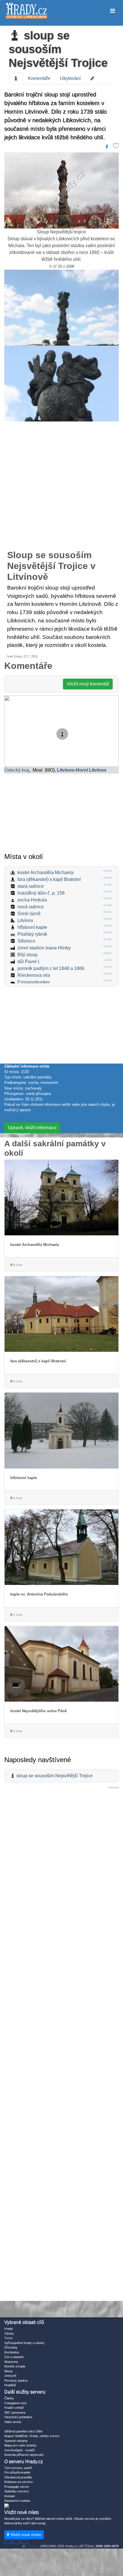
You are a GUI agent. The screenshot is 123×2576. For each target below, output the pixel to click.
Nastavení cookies (17, 2501)
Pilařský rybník (32, 934)
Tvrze (8, 2338)
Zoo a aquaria (14, 2357)
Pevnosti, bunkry (16, 2381)
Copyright (32, 2546)
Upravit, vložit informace (32, 1128)
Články (9, 2398)
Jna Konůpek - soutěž (20, 2450)
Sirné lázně (29, 914)
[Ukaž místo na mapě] (61, 731)
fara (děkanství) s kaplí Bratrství (49, 879)
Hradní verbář (14, 2408)
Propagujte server (17, 2487)
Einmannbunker (34, 982)
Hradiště (10, 2385)
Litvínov (25, 920)
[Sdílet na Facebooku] (107, 147)
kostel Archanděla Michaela (45, 873)
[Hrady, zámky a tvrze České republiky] (26, 11)
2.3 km (17, 1615)
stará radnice (31, 886)
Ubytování (70, 78)
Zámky (9, 2333)
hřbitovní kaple (32, 927)
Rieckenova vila (34, 975)
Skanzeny (11, 2362)
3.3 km (17, 1731)
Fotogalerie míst (15, 2403)
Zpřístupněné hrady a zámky (24, 2343)
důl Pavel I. (29, 962)
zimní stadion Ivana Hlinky (44, 948)
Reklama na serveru (18, 2482)
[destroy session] (25, 2542)
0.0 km (17, 1265)
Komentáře (39, 78)
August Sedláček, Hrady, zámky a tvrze (32, 2436)
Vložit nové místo (25, 2535)
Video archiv (13, 2422)
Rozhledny (12, 2352)
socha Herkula (32, 900)
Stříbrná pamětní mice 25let (23, 2431)
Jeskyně (10, 2376)
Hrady (9, 2329)
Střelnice (26, 941)
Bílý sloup (27, 955)
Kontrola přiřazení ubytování (24, 2455)
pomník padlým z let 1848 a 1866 (51, 968)
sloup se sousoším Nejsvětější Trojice (58, 49)
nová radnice (31, 907)
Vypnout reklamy (16, 2441)
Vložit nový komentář (88, 684)
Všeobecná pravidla (18, 2477)
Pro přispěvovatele (17, 2472)
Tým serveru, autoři (18, 2468)
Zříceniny (11, 2347)
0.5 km (17, 1498)
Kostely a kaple (15, 2366)
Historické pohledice (18, 2417)
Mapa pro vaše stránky (20, 2445)
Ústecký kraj (17, 770)
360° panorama (15, 2412)
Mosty (9, 2371)
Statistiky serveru (16, 2491)
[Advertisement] (61, 489)
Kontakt (10, 2496)
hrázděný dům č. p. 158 (41, 893)
